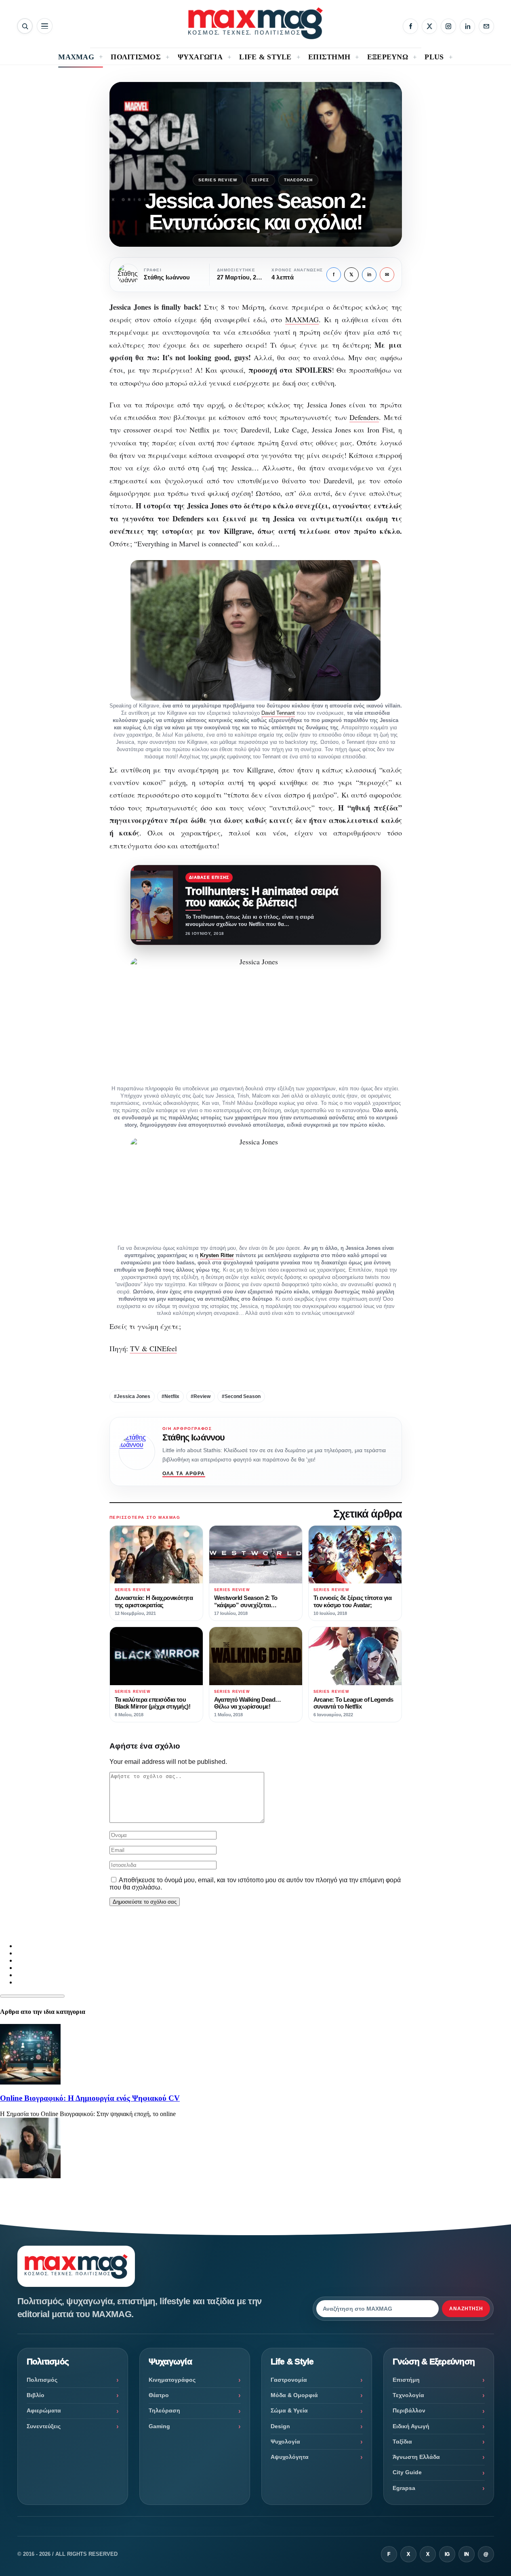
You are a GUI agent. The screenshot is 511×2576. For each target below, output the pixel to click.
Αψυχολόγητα (290, 2457)
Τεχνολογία (408, 2395)
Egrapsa (404, 2488)
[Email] (486, 26)
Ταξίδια (402, 2442)
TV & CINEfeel (154, 1348)
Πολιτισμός (42, 2380)
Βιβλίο (36, 2395)
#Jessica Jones (132, 1396)
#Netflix (170, 1396)
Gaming (159, 2426)
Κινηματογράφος (172, 2380)
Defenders (364, 417)
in (369, 275)
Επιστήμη (406, 2380)
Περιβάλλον (409, 2410)
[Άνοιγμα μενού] (45, 26)
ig (447, 2554)
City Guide (407, 2472)
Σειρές (260, 180)
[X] (429, 26)
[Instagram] (448, 26)
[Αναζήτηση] (25, 26)
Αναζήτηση (466, 2309)
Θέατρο (159, 2395)
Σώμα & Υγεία (289, 2410)
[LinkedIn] (467, 26)
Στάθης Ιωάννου (194, 1437)
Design (280, 2426)
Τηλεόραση (299, 180)
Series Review (218, 180)
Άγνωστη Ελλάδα (416, 2457)
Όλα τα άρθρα (184, 1474)
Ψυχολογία (285, 2442)
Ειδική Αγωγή (411, 2426)
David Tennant (278, 713)
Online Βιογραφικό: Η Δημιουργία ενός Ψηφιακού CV (90, 2098)
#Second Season (241, 1396)
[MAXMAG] (255, 23)
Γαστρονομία (289, 2380)
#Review (201, 1396)
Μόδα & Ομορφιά (294, 2395)
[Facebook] (410, 26)
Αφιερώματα (44, 2410)
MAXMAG (302, 319)
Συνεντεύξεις (44, 2426)
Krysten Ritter (217, 1255)
